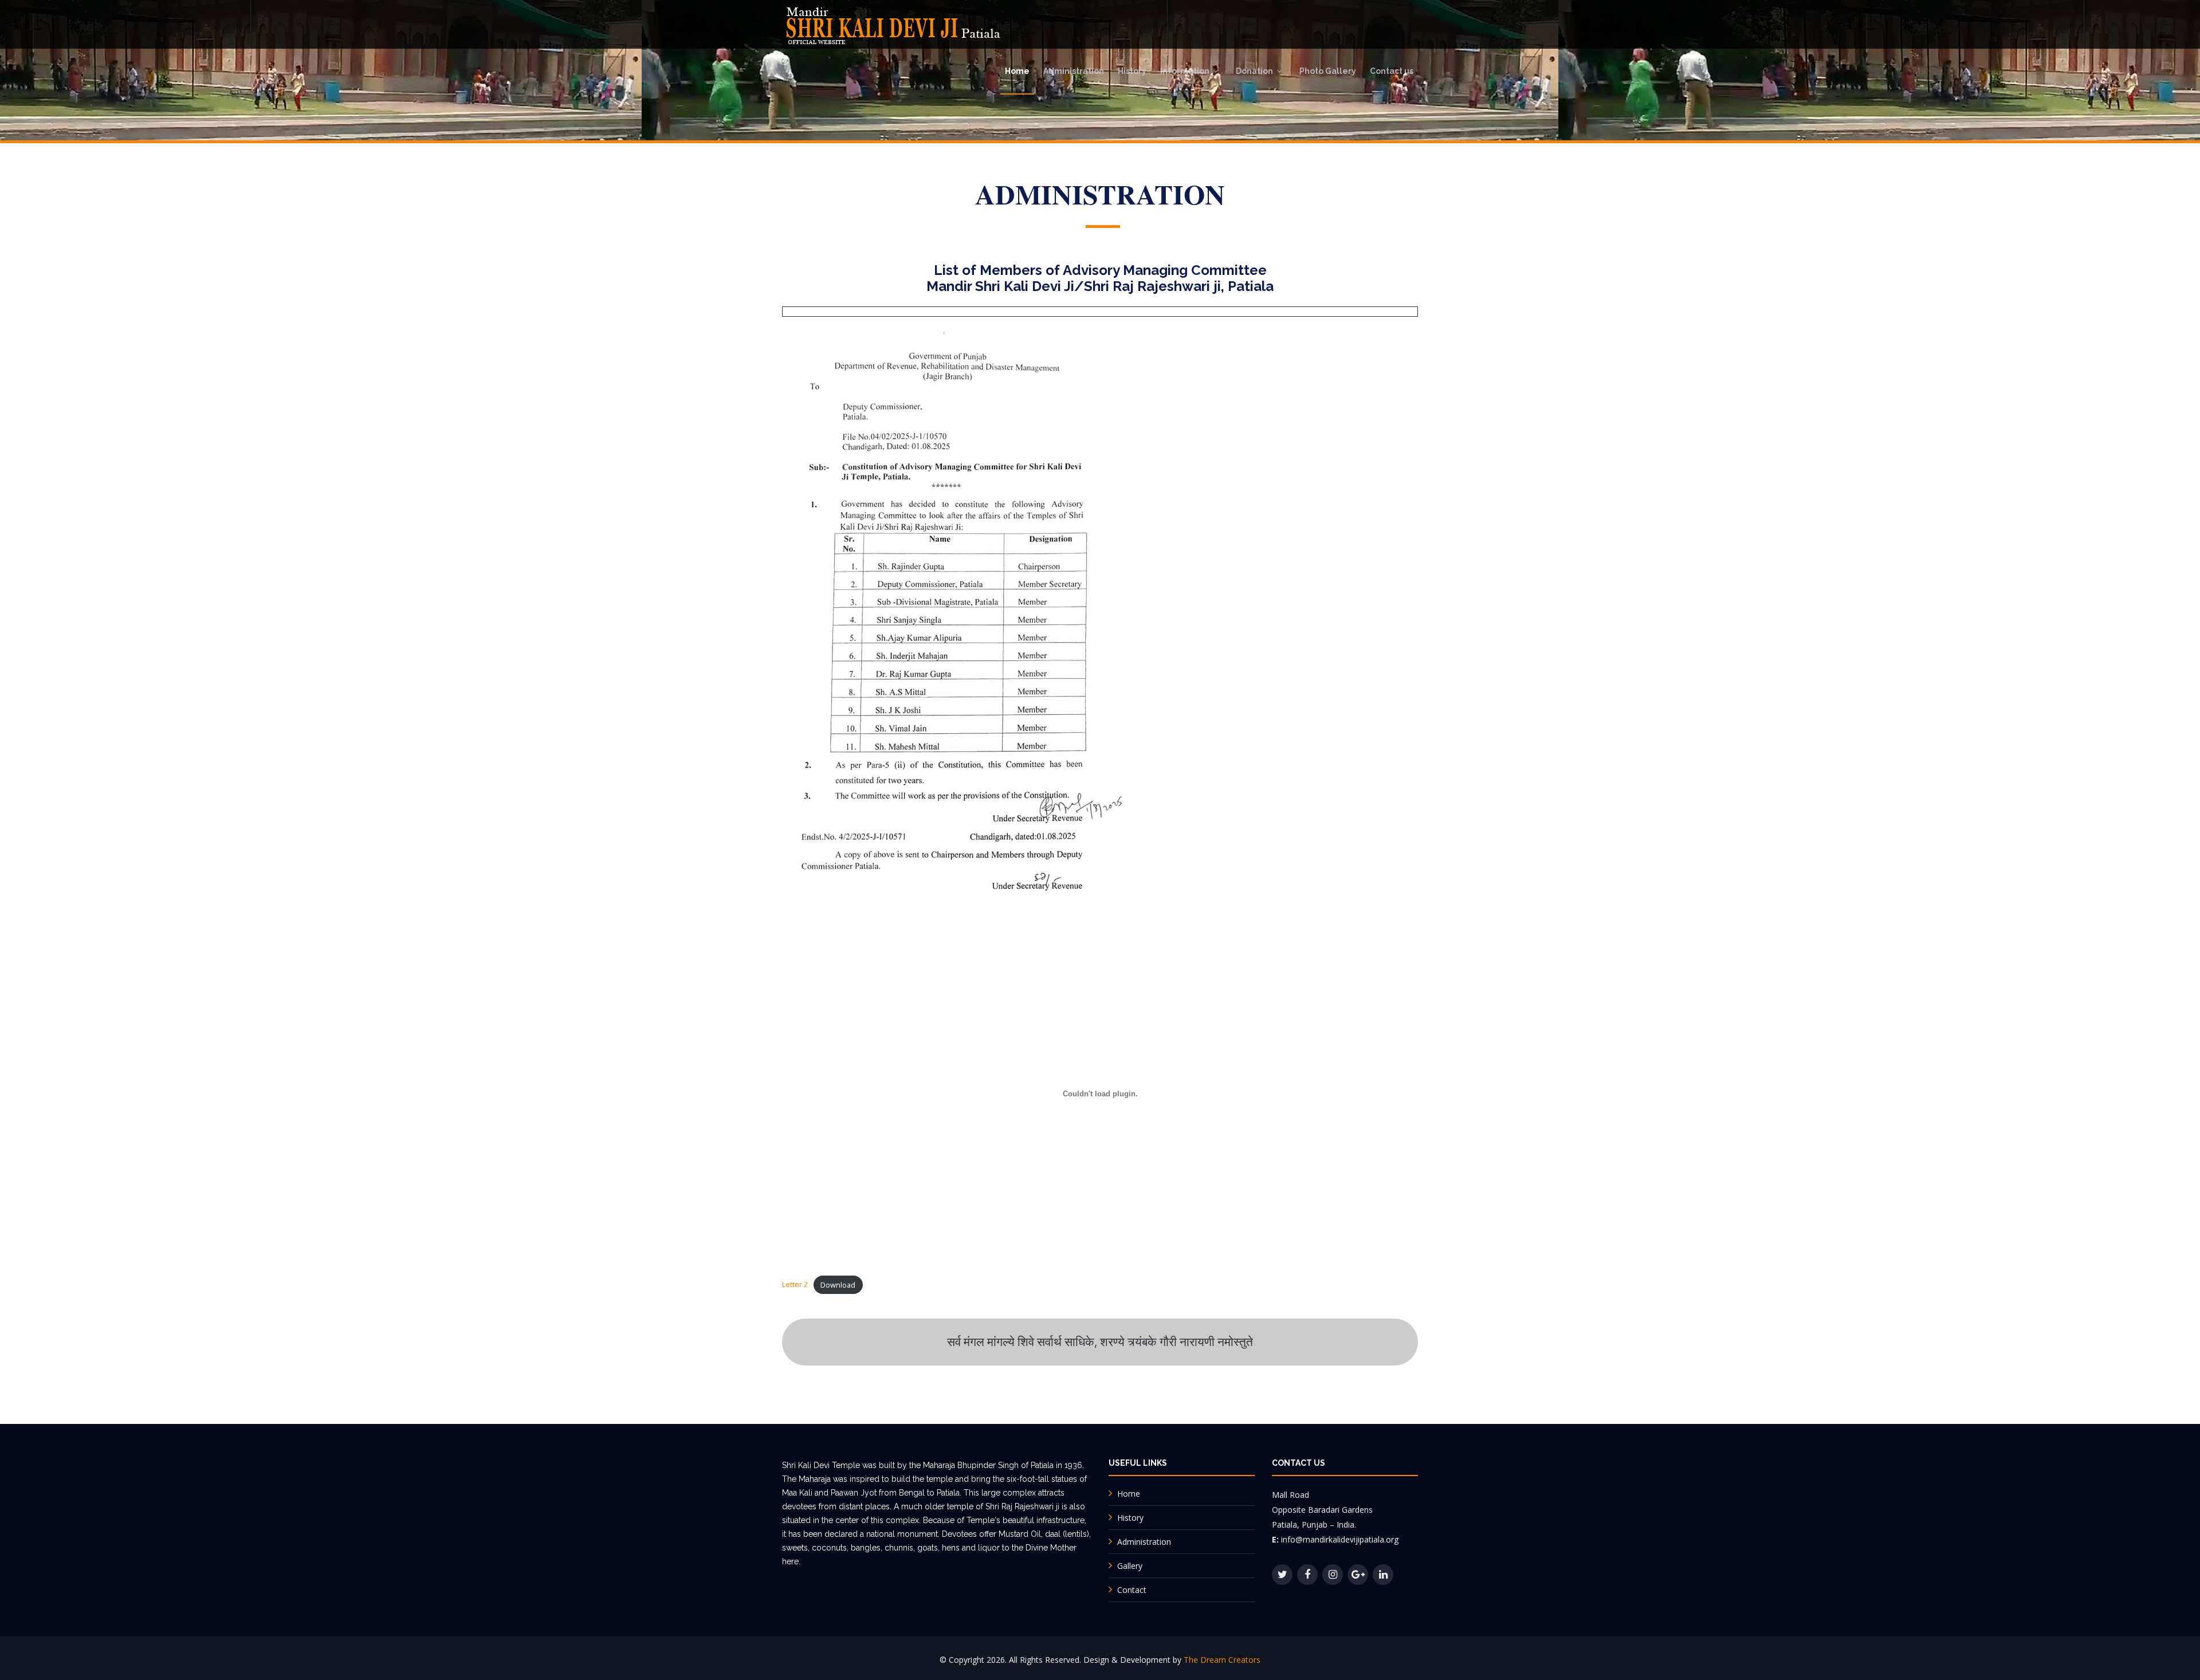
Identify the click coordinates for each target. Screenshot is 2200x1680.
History (1132, 71)
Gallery (1130, 1566)
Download (838, 1285)
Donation (1254, 71)
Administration (1074, 71)
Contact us (1392, 71)
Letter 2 (795, 1285)
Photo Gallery (1328, 71)
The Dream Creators (1222, 1660)
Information (1185, 71)
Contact (1132, 1590)
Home (1017, 71)
